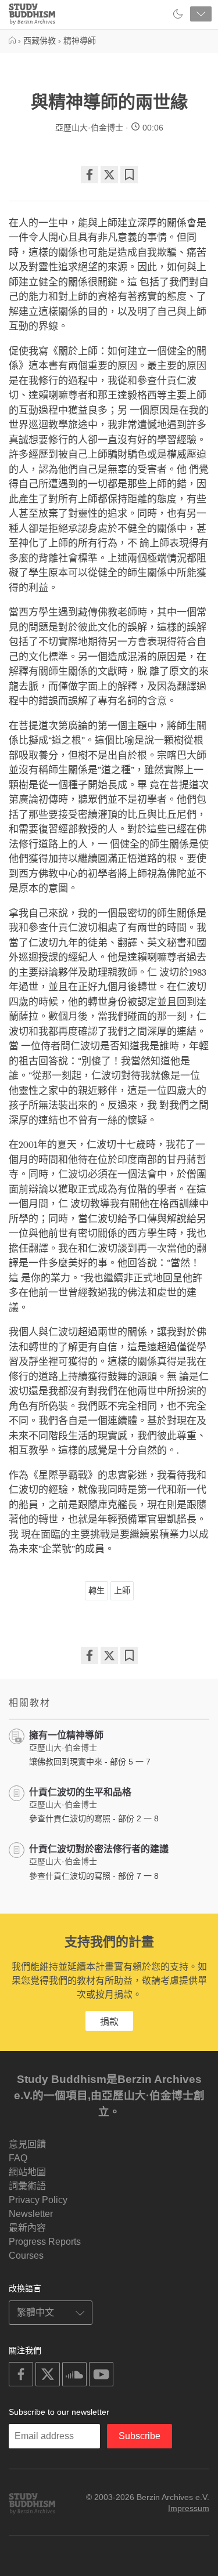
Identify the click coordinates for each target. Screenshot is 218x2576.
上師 (122, 1590)
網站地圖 (27, 2172)
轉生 (97, 1590)
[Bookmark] (129, 175)
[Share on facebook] (90, 175)
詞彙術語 (27, 2186)
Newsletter (31, 2214)
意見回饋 (27, 2144)
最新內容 (27, 2228)
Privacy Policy (38, 2200)
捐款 (109, 2022)
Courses (26, 2256)
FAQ (18, 2158)
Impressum (189, 2508)
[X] (109, 175)
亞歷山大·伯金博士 (89, 128)
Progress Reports (45, 2242)
